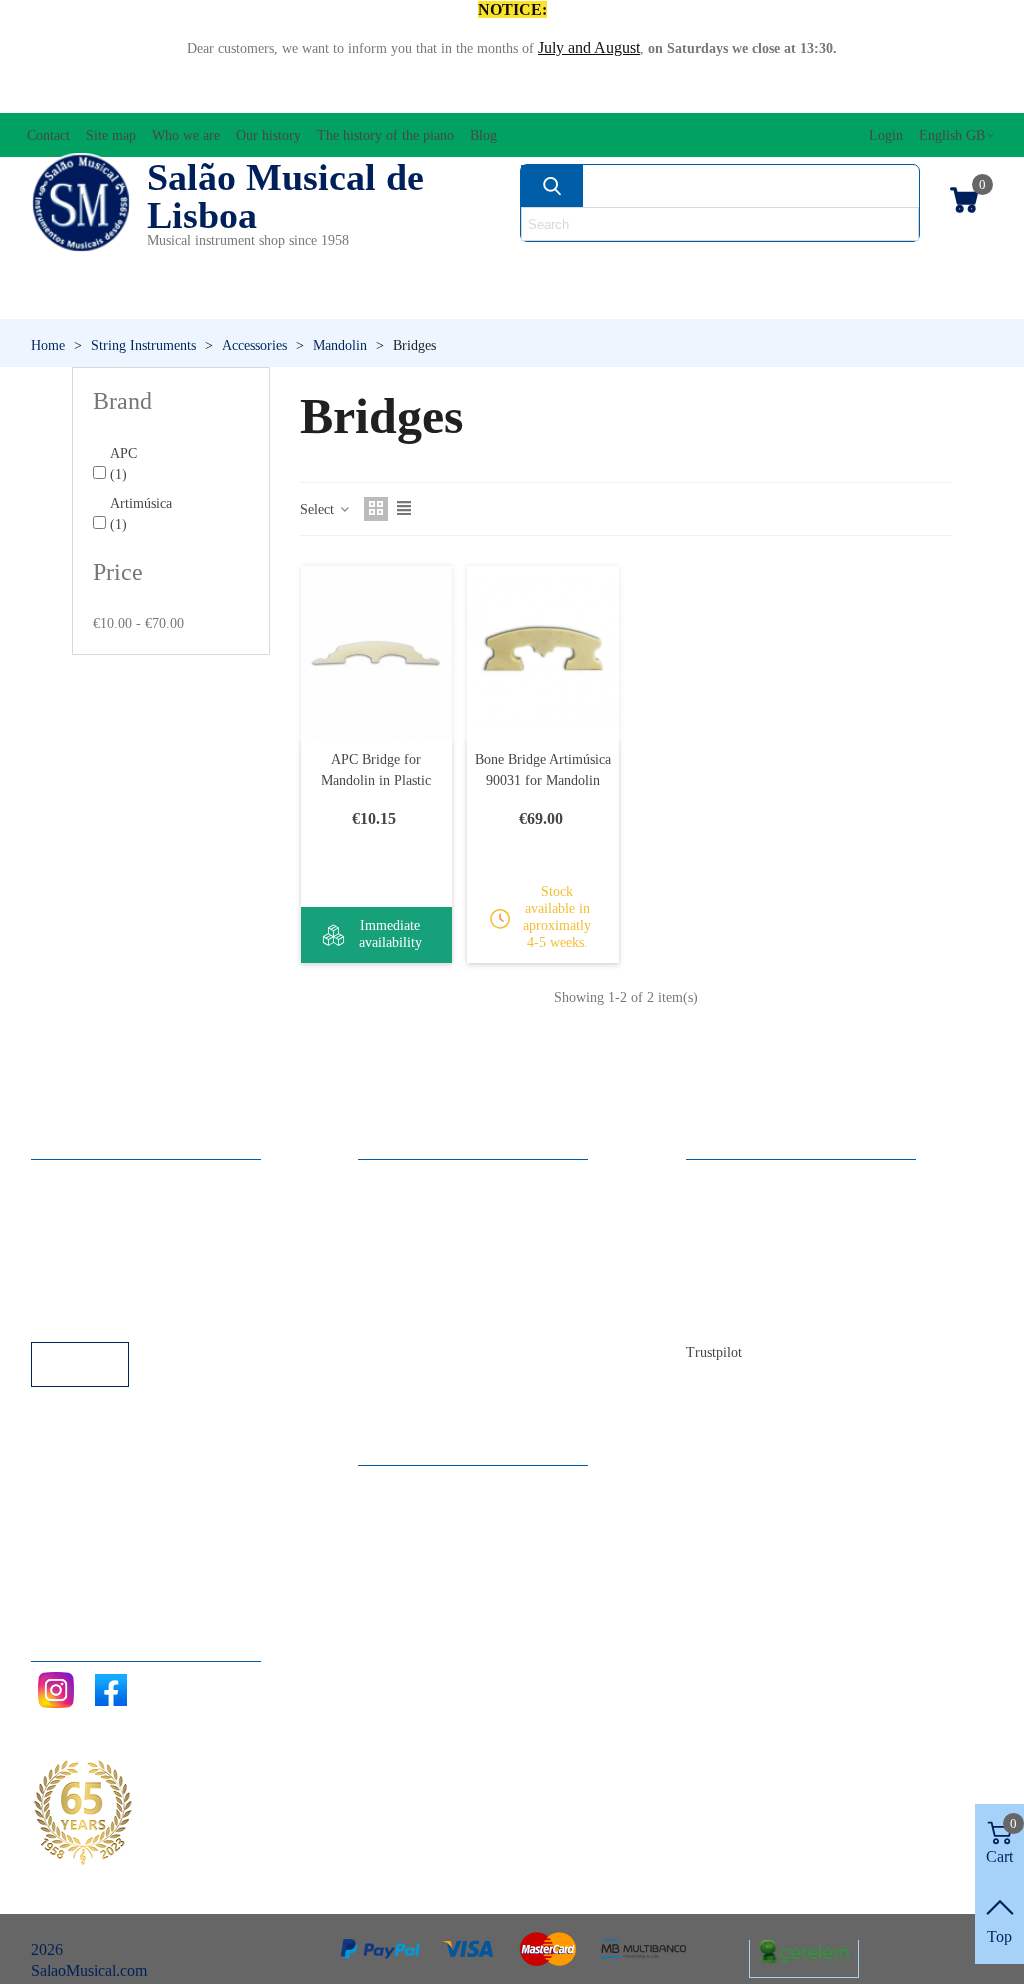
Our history (742, 1260)
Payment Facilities (108, 1314)
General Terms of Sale (121, 1260)
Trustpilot (714, 1352)
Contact (730, 1179)
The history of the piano (781, 1287)
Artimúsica (141, 514)
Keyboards (860, 299)
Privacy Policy (97, 1233)
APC (123, 464)
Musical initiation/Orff (142, 299)
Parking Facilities (105, 1287)
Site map (733, 1206)
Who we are (744, 1233)
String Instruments (724, 265)
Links (69, 1206)
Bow (574, 265)
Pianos (555, 299)
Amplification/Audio (422, 265)
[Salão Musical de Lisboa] (81, 203)
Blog (721, 1314)
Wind (698, 299)
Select (319, 509)
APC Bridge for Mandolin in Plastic (376, 770)
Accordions (235, 265)
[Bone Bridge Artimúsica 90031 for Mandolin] (543, 652)
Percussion (386, 299)
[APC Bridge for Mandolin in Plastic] (377, 652)
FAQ (67, 1179)
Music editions (920, 265)
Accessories (85, 265)
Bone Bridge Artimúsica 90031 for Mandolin (543, 770)
